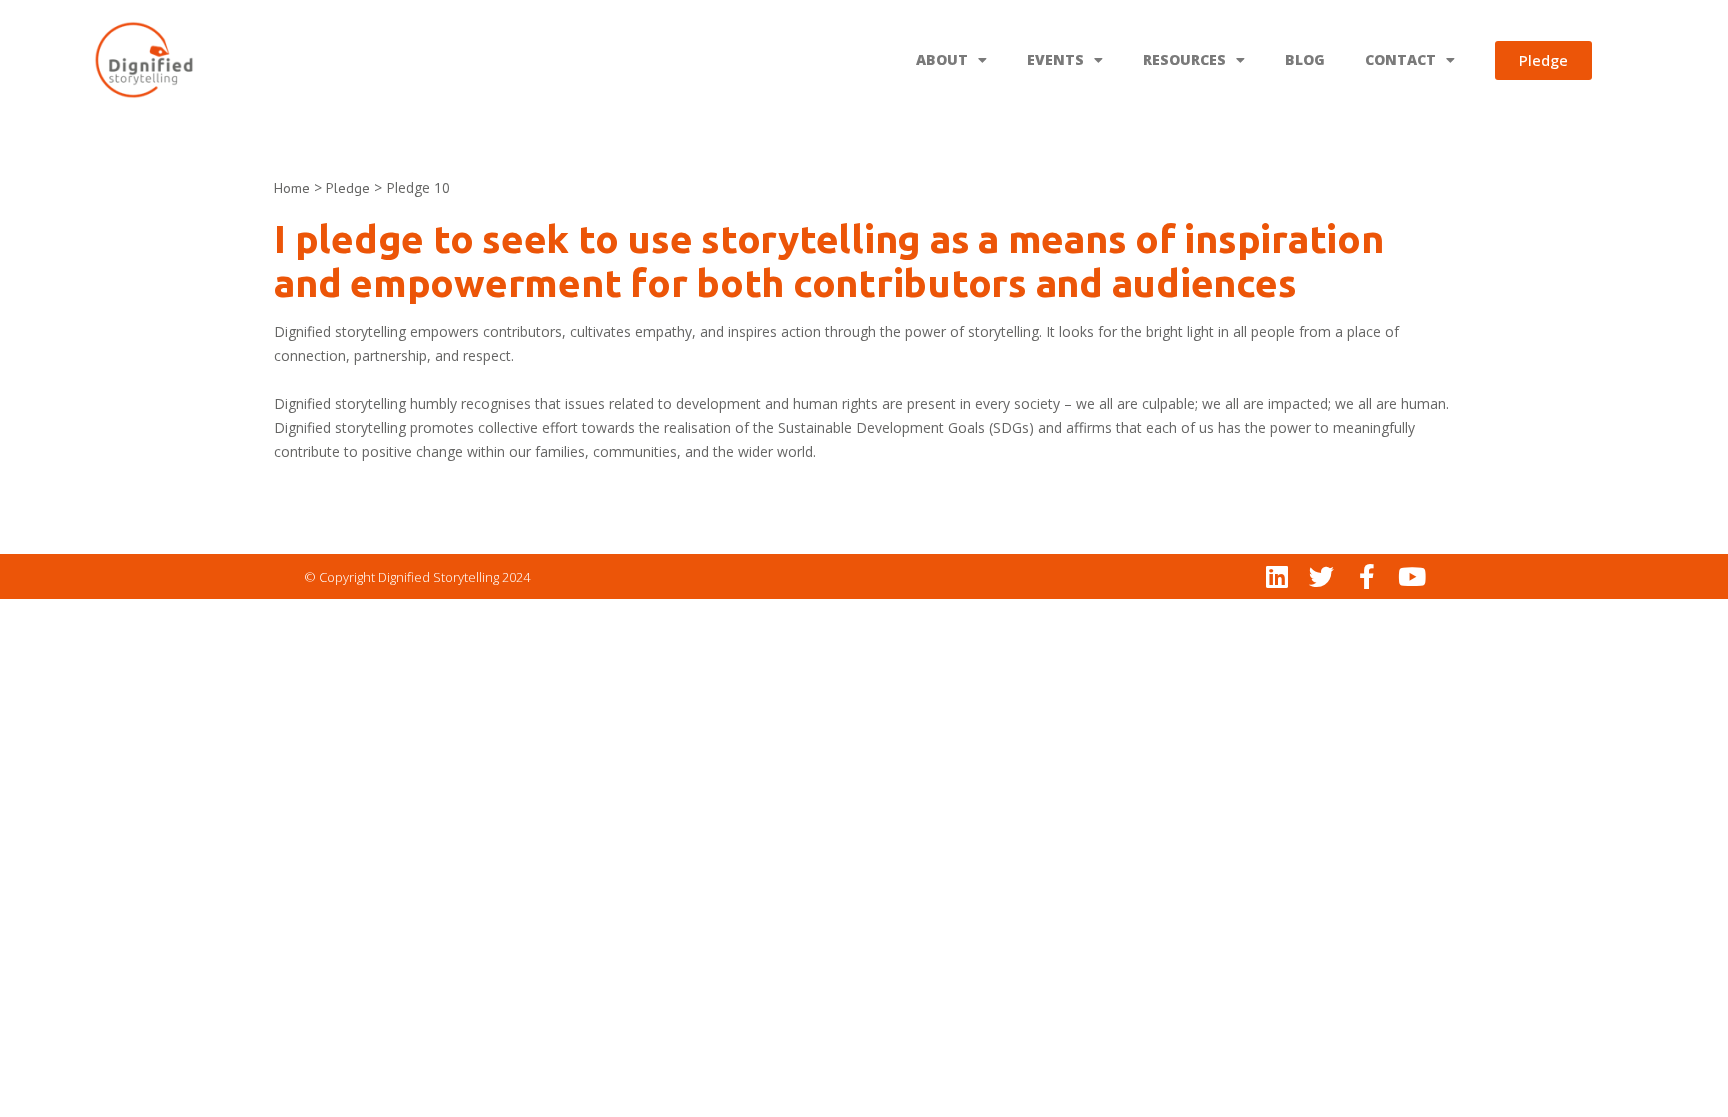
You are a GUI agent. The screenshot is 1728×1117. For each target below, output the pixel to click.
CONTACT (1400, 59)
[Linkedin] (1276, 576)
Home (292, 188)
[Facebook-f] (1366, 576)
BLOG (1305, 59)
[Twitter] (1321, 576)
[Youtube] (1411, 576)
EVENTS (1055, 59)
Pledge (348, 188)
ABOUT (942, 59)
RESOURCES (1184, 59)
